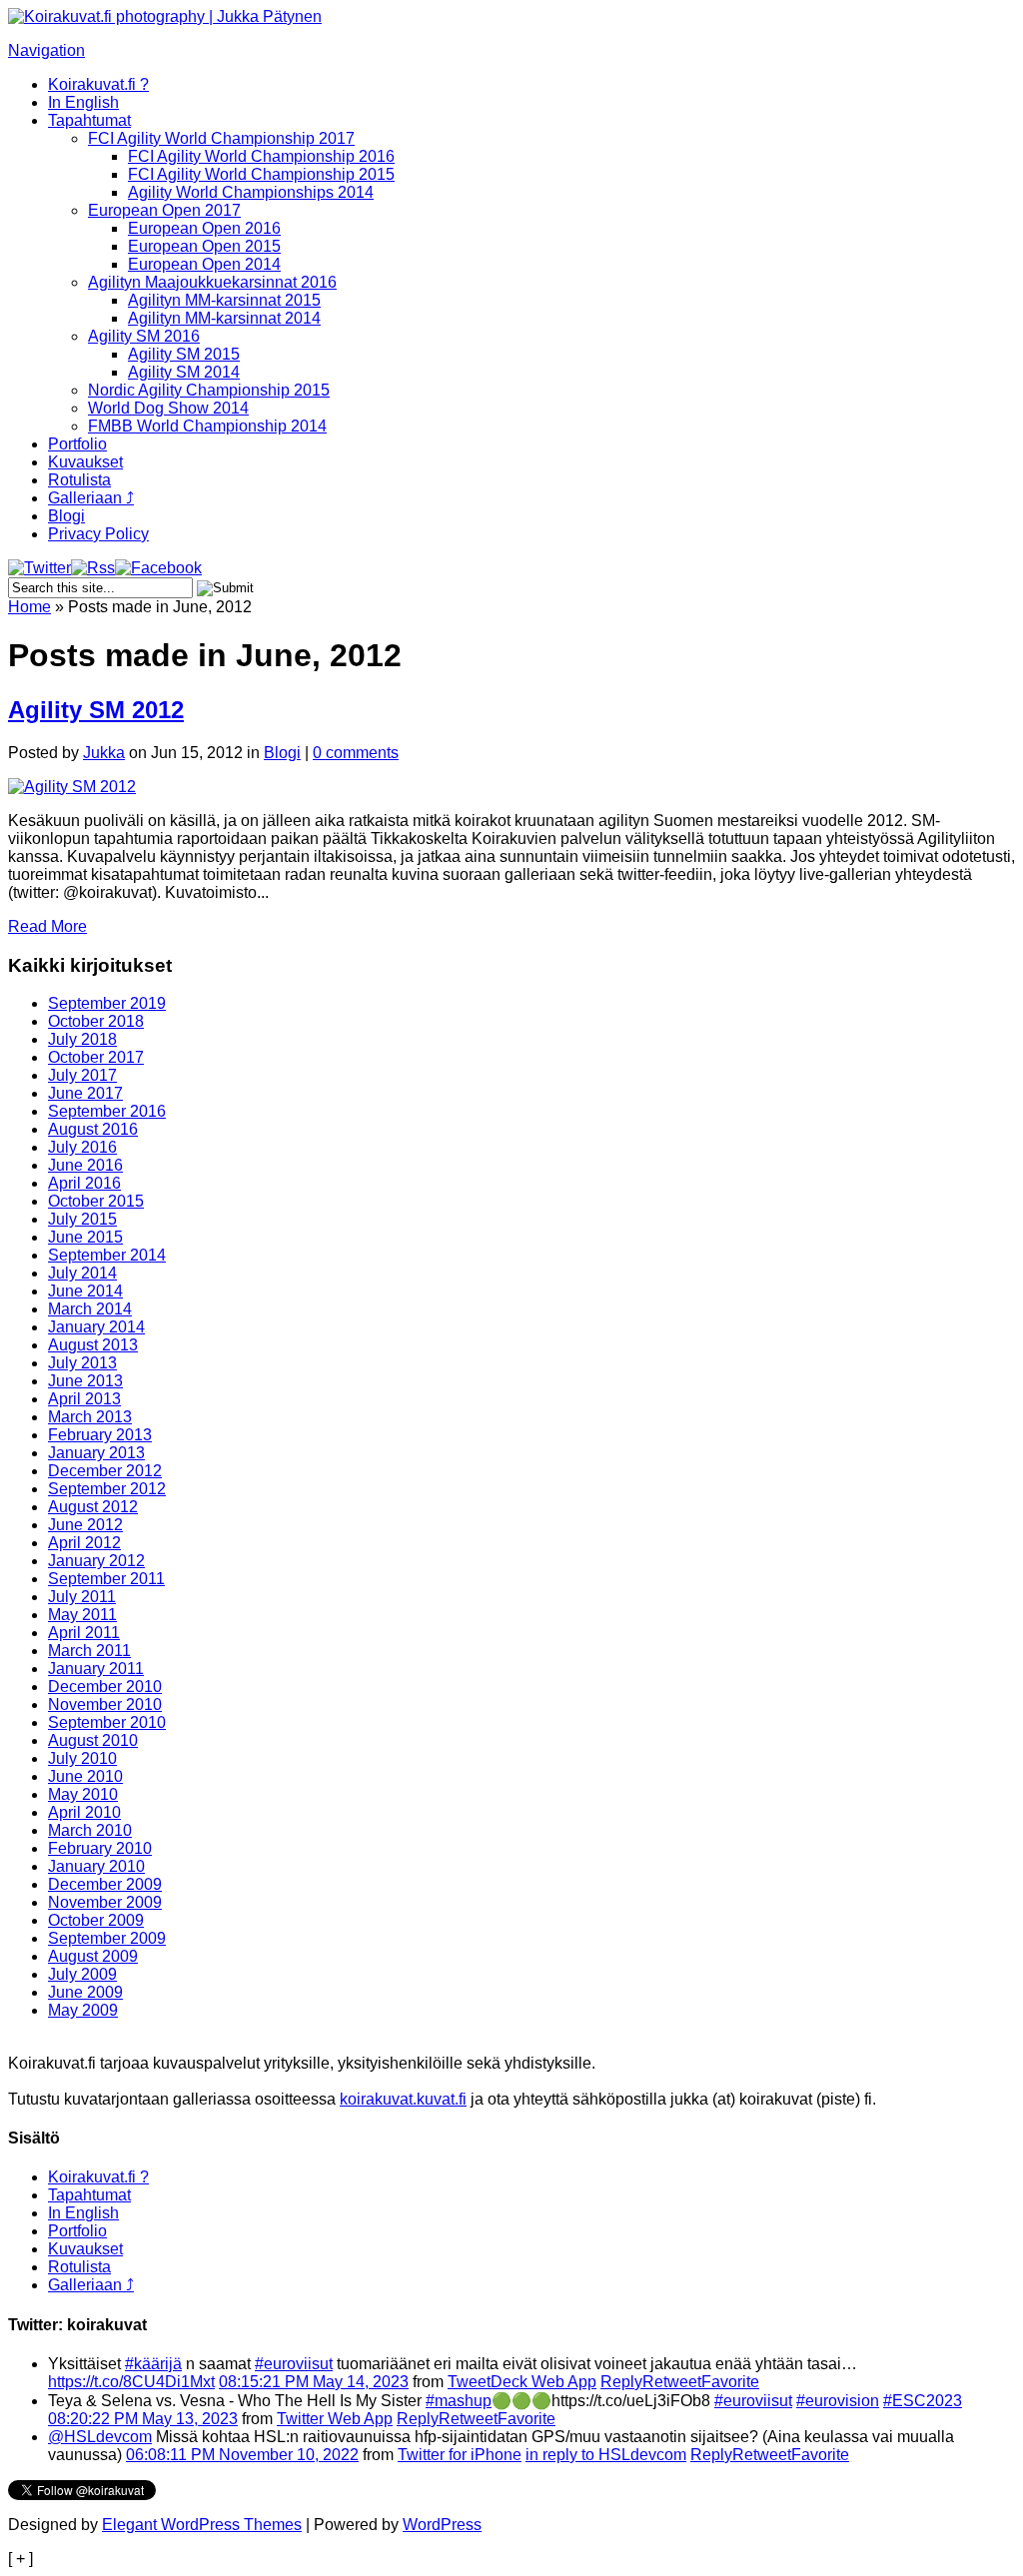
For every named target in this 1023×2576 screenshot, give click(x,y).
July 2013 (82, 1363)
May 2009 (83, 2010)
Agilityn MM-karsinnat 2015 (224, 300)
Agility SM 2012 (96, 710)
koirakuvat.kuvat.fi (403, 2099)
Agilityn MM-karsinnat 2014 (224, 318)
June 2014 (85, 1291)
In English (83, 102)
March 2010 (90, 1830)
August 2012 (93, 1507)
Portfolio (77, 444)
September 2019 (107, 1003)
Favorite (730, 2382)
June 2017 (85, 1093)
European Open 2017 (164, 210)
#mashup (459, 2401)
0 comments (356, 753)
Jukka (104, 753)
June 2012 (85, 1525)
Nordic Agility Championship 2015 (209, 390)
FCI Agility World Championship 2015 (261, 174)
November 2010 (105, 1705)
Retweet (672, 2382)
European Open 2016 (204, 228)
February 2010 (100, 1848)
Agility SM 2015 (184, 354)
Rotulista (79, 480)
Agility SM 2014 (184, 372)
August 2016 (93, 1129)
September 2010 (107, 1722)
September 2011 (106, 1579)
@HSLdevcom (100, 2437)
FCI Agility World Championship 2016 (261, 156)
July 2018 (82, 1039)
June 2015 (85, 1237)
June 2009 (85, 1992)
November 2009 (105, 1902)
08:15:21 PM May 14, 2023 (314, 2382)
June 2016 (85, 1165)
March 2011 (89, 1651)
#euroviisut (294, 2364)
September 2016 (107, 1111)
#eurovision (838, 2401)
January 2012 (96, 1561)
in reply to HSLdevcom (606, 2455)
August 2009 (93, 1956)
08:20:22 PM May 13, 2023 (143, 2419)
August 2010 (93, 1740)
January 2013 (96, 1453)
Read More (47, 926)
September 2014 (107, 1255)
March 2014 (90, 1309)
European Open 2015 (204, 246)
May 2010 (83, 1794)
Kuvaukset (85, 462)
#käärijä (153, 2364)
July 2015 (82, 1219)
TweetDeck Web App (522, 2382)
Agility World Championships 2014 (251, 192)
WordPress (442, 2525)
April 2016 (84, 1183)
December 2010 (105, 1687)
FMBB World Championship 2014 (207, 426)
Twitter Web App (335, 2419)
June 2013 (85, 1381)
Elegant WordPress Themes (202, 2525)
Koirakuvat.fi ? (98, 84)
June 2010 (85, 1776)
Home (29, 607)
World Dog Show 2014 (168, 408)
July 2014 (82, 1273)
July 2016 (82, 1147)
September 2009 (107, 1938)
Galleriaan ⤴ (91, 498)
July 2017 (82, 1075)
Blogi (66, 516)
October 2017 (96, 1057)
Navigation (46, 50)
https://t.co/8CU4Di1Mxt (131, 2382)
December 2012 (105, 1471)
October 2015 (96, 1201)
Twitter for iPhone (460, 2455)
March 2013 (90, 1417)
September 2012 (107, 1489)
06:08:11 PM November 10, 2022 (242, 2455)
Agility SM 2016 (144, 336)
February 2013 (100, 1435)
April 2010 (84, 1812)
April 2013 (84, 1399)
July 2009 (82, 1974)
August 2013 (93, 1345)
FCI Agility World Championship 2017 (221, 138)
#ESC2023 (923, 2401)
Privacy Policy (98, 534)
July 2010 (82, 1758)
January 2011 (96, 1669)
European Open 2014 (204, 264)
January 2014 (96, 1327)
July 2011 (82, 1597)
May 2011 (82, 1615)
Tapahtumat (89, 120)
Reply (621, 2382)
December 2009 (105, 1884)
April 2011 (84, 1633)
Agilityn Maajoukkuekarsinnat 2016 (212, 282)
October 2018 (96, 1021)
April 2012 (84, 1543)
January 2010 (96, 1866)
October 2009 (96, 1920)
